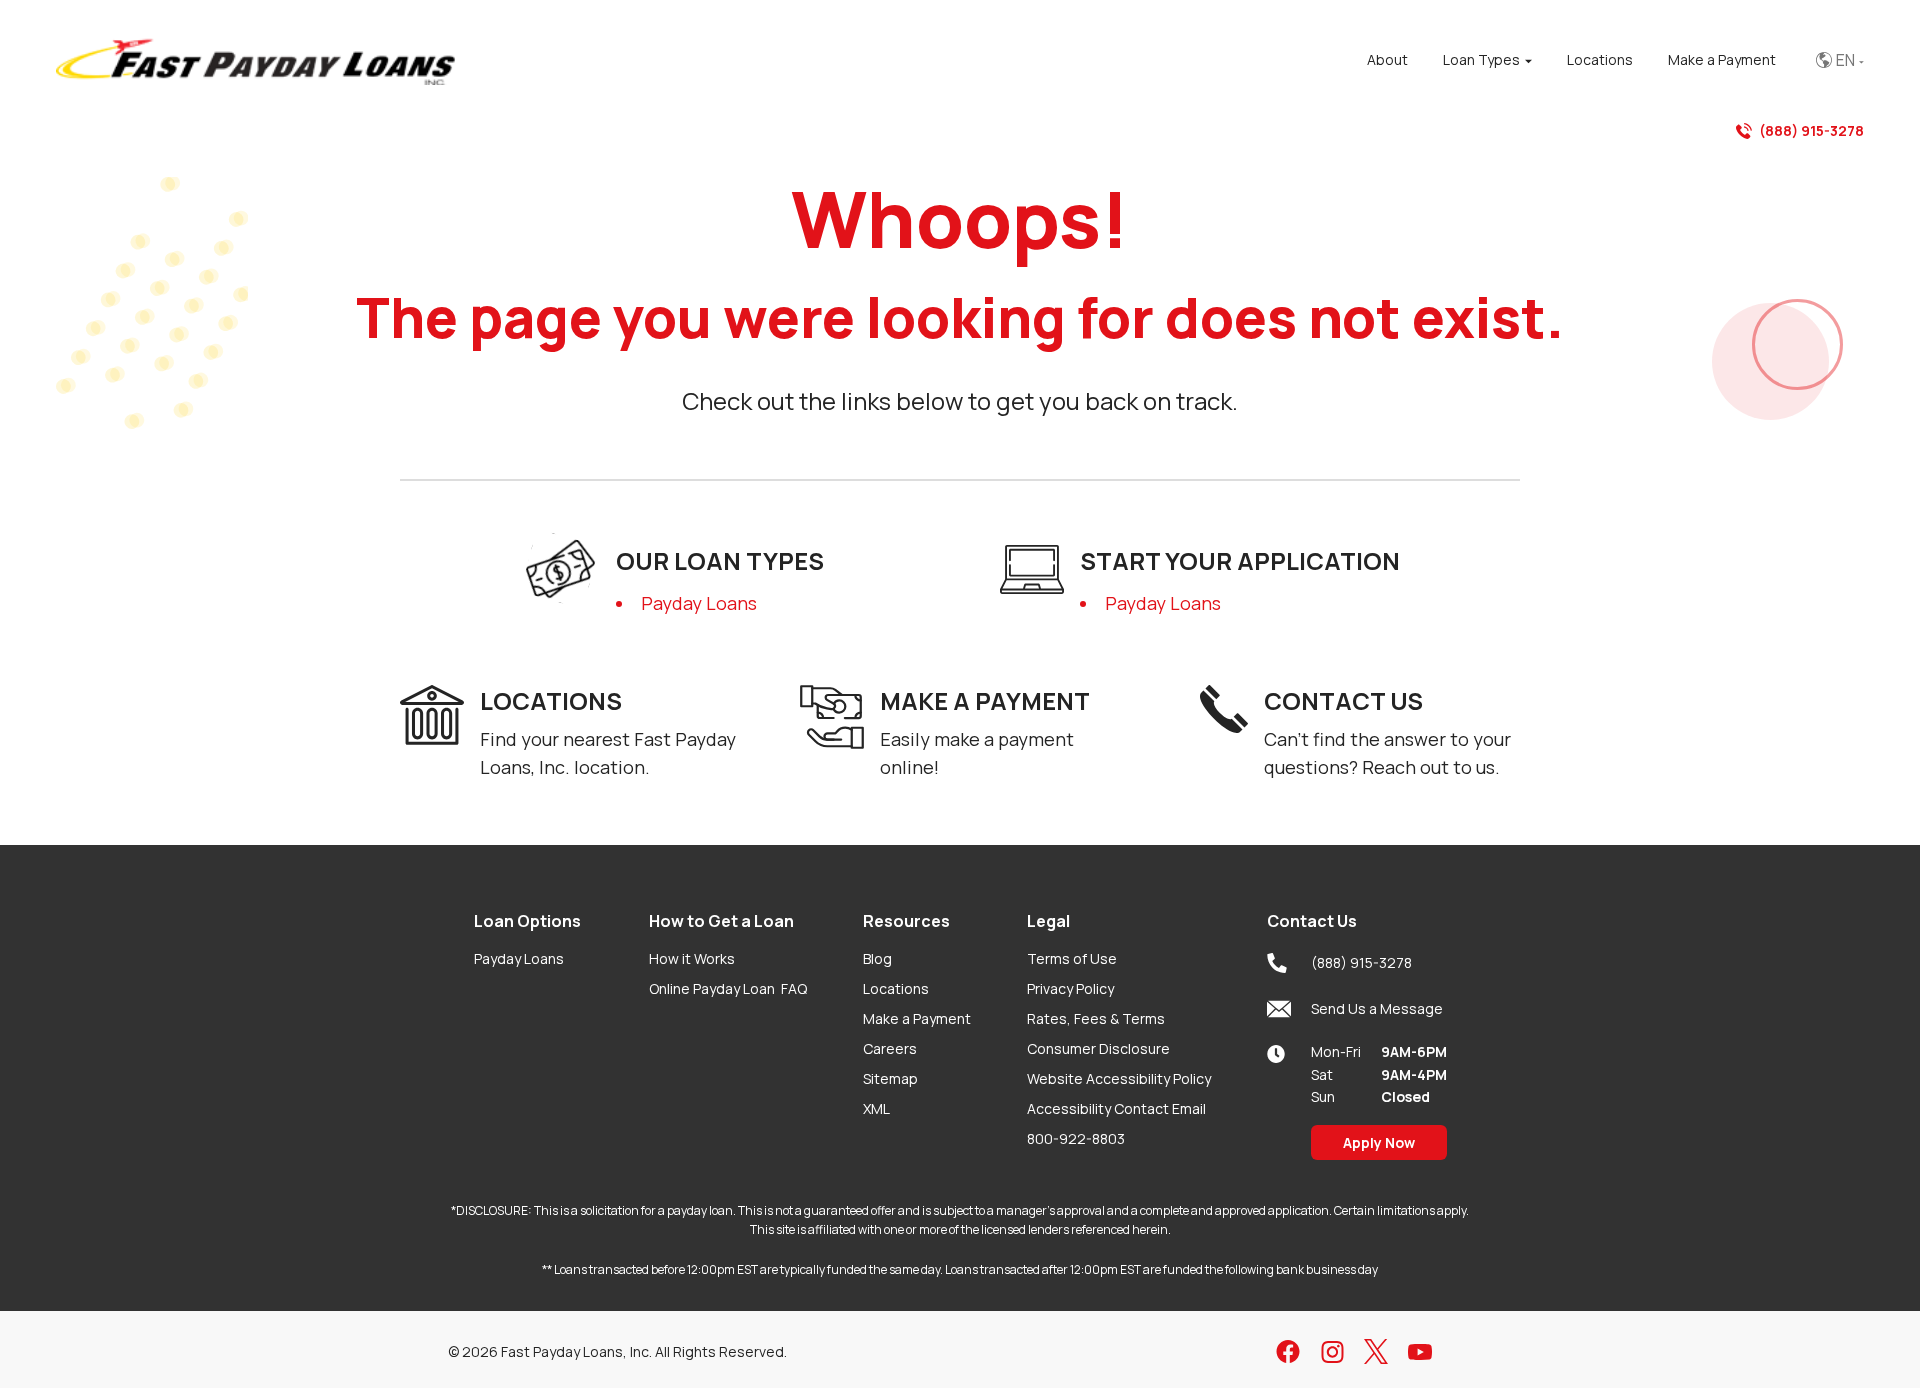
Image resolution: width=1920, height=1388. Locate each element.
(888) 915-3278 (1811, 130)
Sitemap (890, 1078)
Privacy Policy (1070, 988)
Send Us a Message (1377, 1008)
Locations (896, 988)
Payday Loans (699, 603)
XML (876, 1108)
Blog (877, 958)
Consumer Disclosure (1098, 1048)
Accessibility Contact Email (1116, 1108)
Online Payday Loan (728, 988)
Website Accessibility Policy (1119, 1078)
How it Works (692, 958)
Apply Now (1379, 1142)
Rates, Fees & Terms (1096, 1018)
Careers (890, 1048)
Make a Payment (917, 1018)
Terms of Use (1072, 958)
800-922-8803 (1076, 1138)
